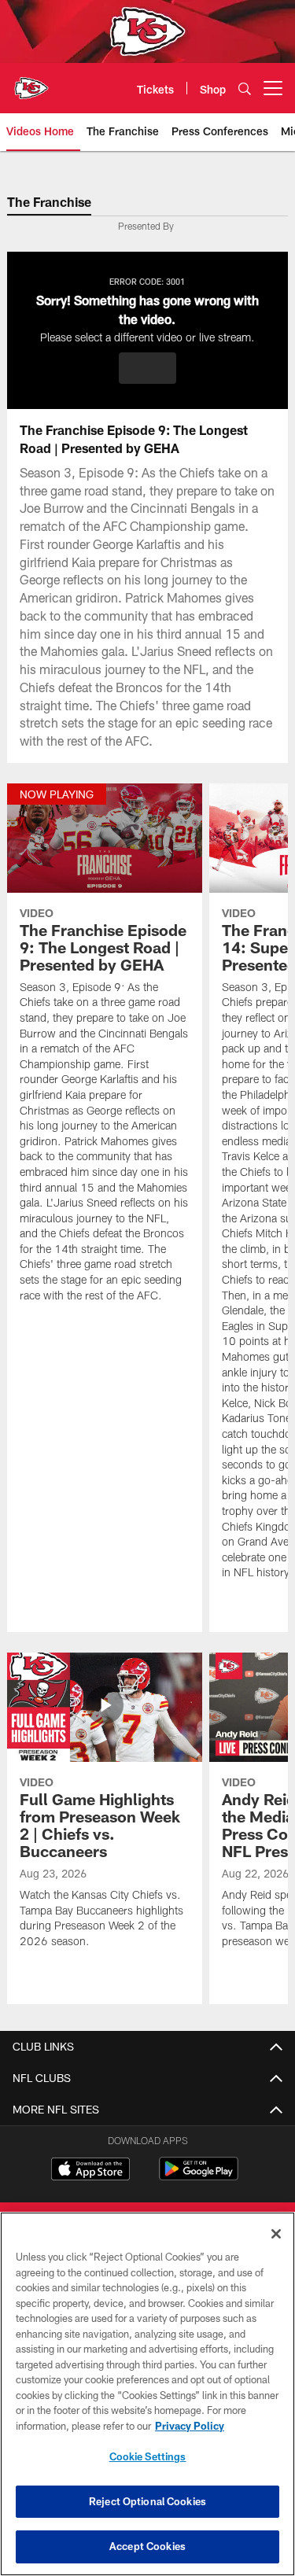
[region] (147, 2394)
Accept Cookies (147, 2546)
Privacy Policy (190, 2426)
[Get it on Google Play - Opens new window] (199, 2177)
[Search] (245, 88)
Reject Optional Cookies (147, 2501)
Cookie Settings (148, 2456)
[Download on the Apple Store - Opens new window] (90, 2171)
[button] (147, 368)
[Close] (276, 2234)
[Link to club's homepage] (31, 82)
